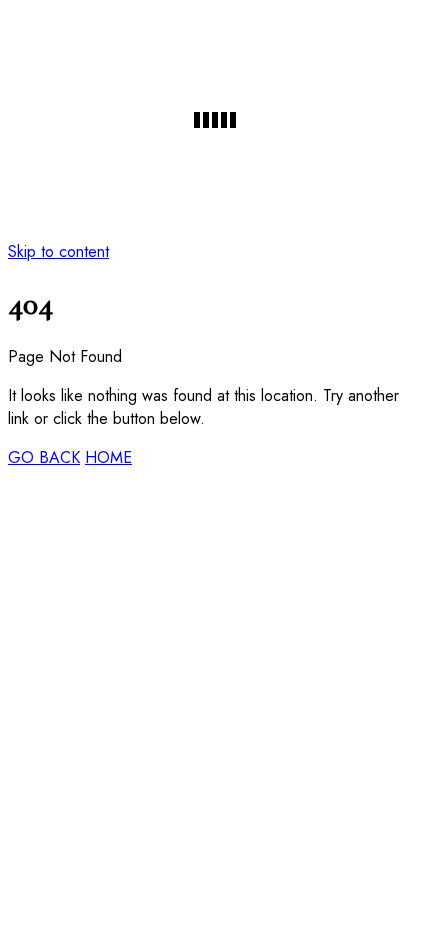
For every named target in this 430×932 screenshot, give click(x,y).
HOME (108, 457)
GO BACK (44, 457)
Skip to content (58, 251)
